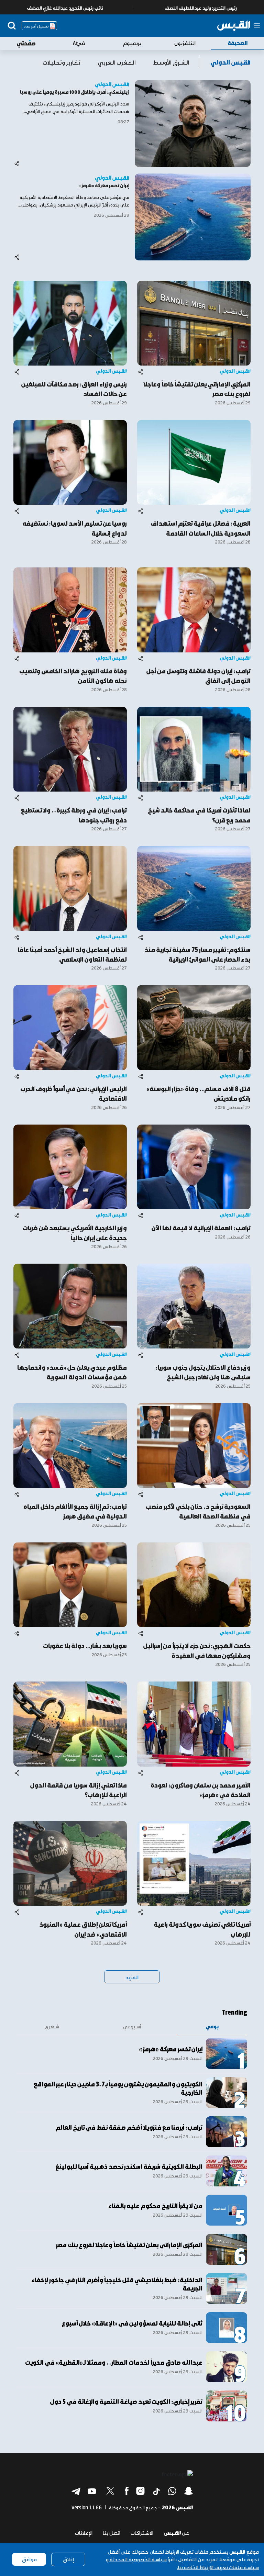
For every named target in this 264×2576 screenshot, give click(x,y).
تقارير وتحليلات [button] (62, 62)
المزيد (132, 1977)
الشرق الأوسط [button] (171, 62)
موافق (29, 2559)
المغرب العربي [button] (117, 62)
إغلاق (68, 2559)
